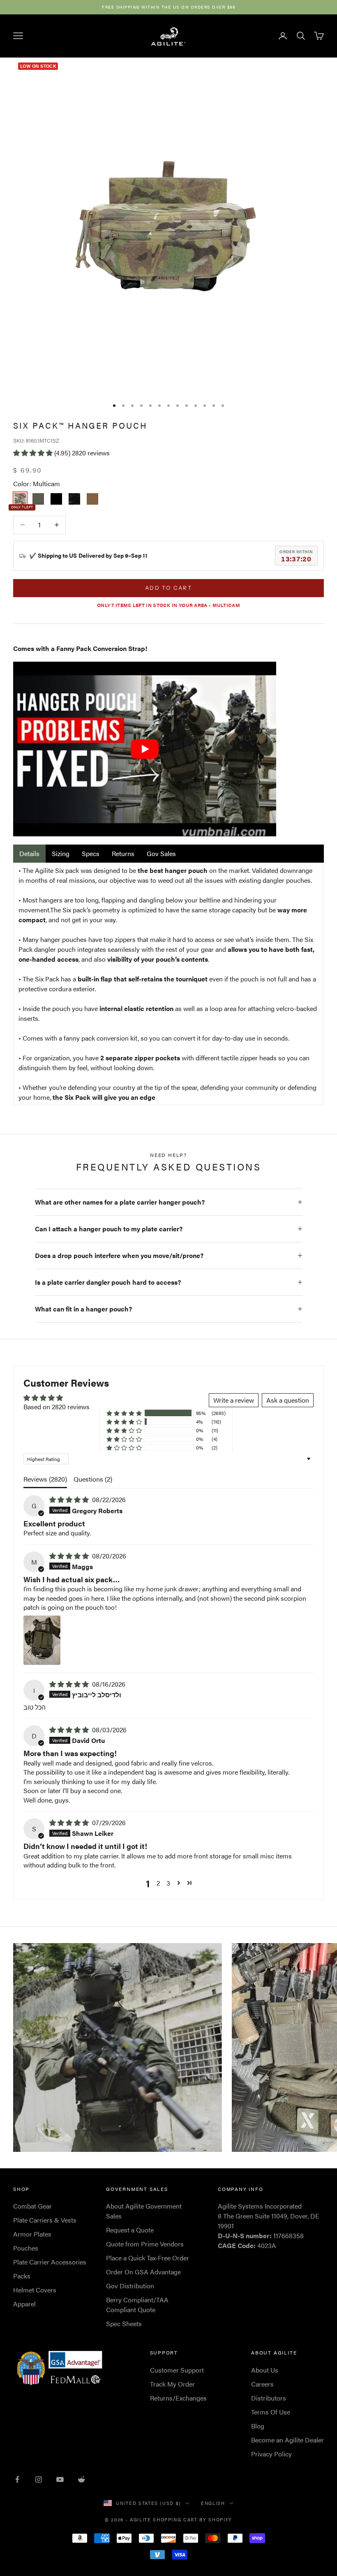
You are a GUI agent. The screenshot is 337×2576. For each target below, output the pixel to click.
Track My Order (172, 2384)
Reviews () (45, 1479)
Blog (258, 2426)
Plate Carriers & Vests (45, 2220)
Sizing (61, 853)
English (213, 2503)
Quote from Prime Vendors (145, 2244)
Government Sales (137, 2189)
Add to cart (168, 588)
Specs (91, 853)
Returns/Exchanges (178, 2398)
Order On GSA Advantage (143, 2272)
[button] (34, 453)
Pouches (26, 2248)
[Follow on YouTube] (60, 2479)
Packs (22, 2276)
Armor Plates (32, 2234)
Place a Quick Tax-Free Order (148, 2258)
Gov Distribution (130, 2286)
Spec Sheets (124, 2323)
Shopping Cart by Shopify (193, 2519)
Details (29, 853)
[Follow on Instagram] (39, 2479)
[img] (70, 1499)
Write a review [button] (234, 1400)
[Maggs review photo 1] (42, 1640)
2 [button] (158, 1883)
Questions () (93, 1479)
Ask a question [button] (288, 1400)
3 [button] (168, 1883)
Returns (123, 853)
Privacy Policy (271, 2454)
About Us (265, 2370)
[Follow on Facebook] (17, 2479)
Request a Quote (130, 2230)
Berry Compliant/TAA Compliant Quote (137, 2305)
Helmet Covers (35, 2290)
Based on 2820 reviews (57, 1407)
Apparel (24, 2304)
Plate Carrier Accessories (50, 2262)
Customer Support (177, 2370)
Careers (262, 2384)
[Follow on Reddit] (81, 2479)
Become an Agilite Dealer (287, 2440)
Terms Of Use (271, 2412)
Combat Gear (32, 2206)
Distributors (269, 2398)
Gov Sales (161, 853)
